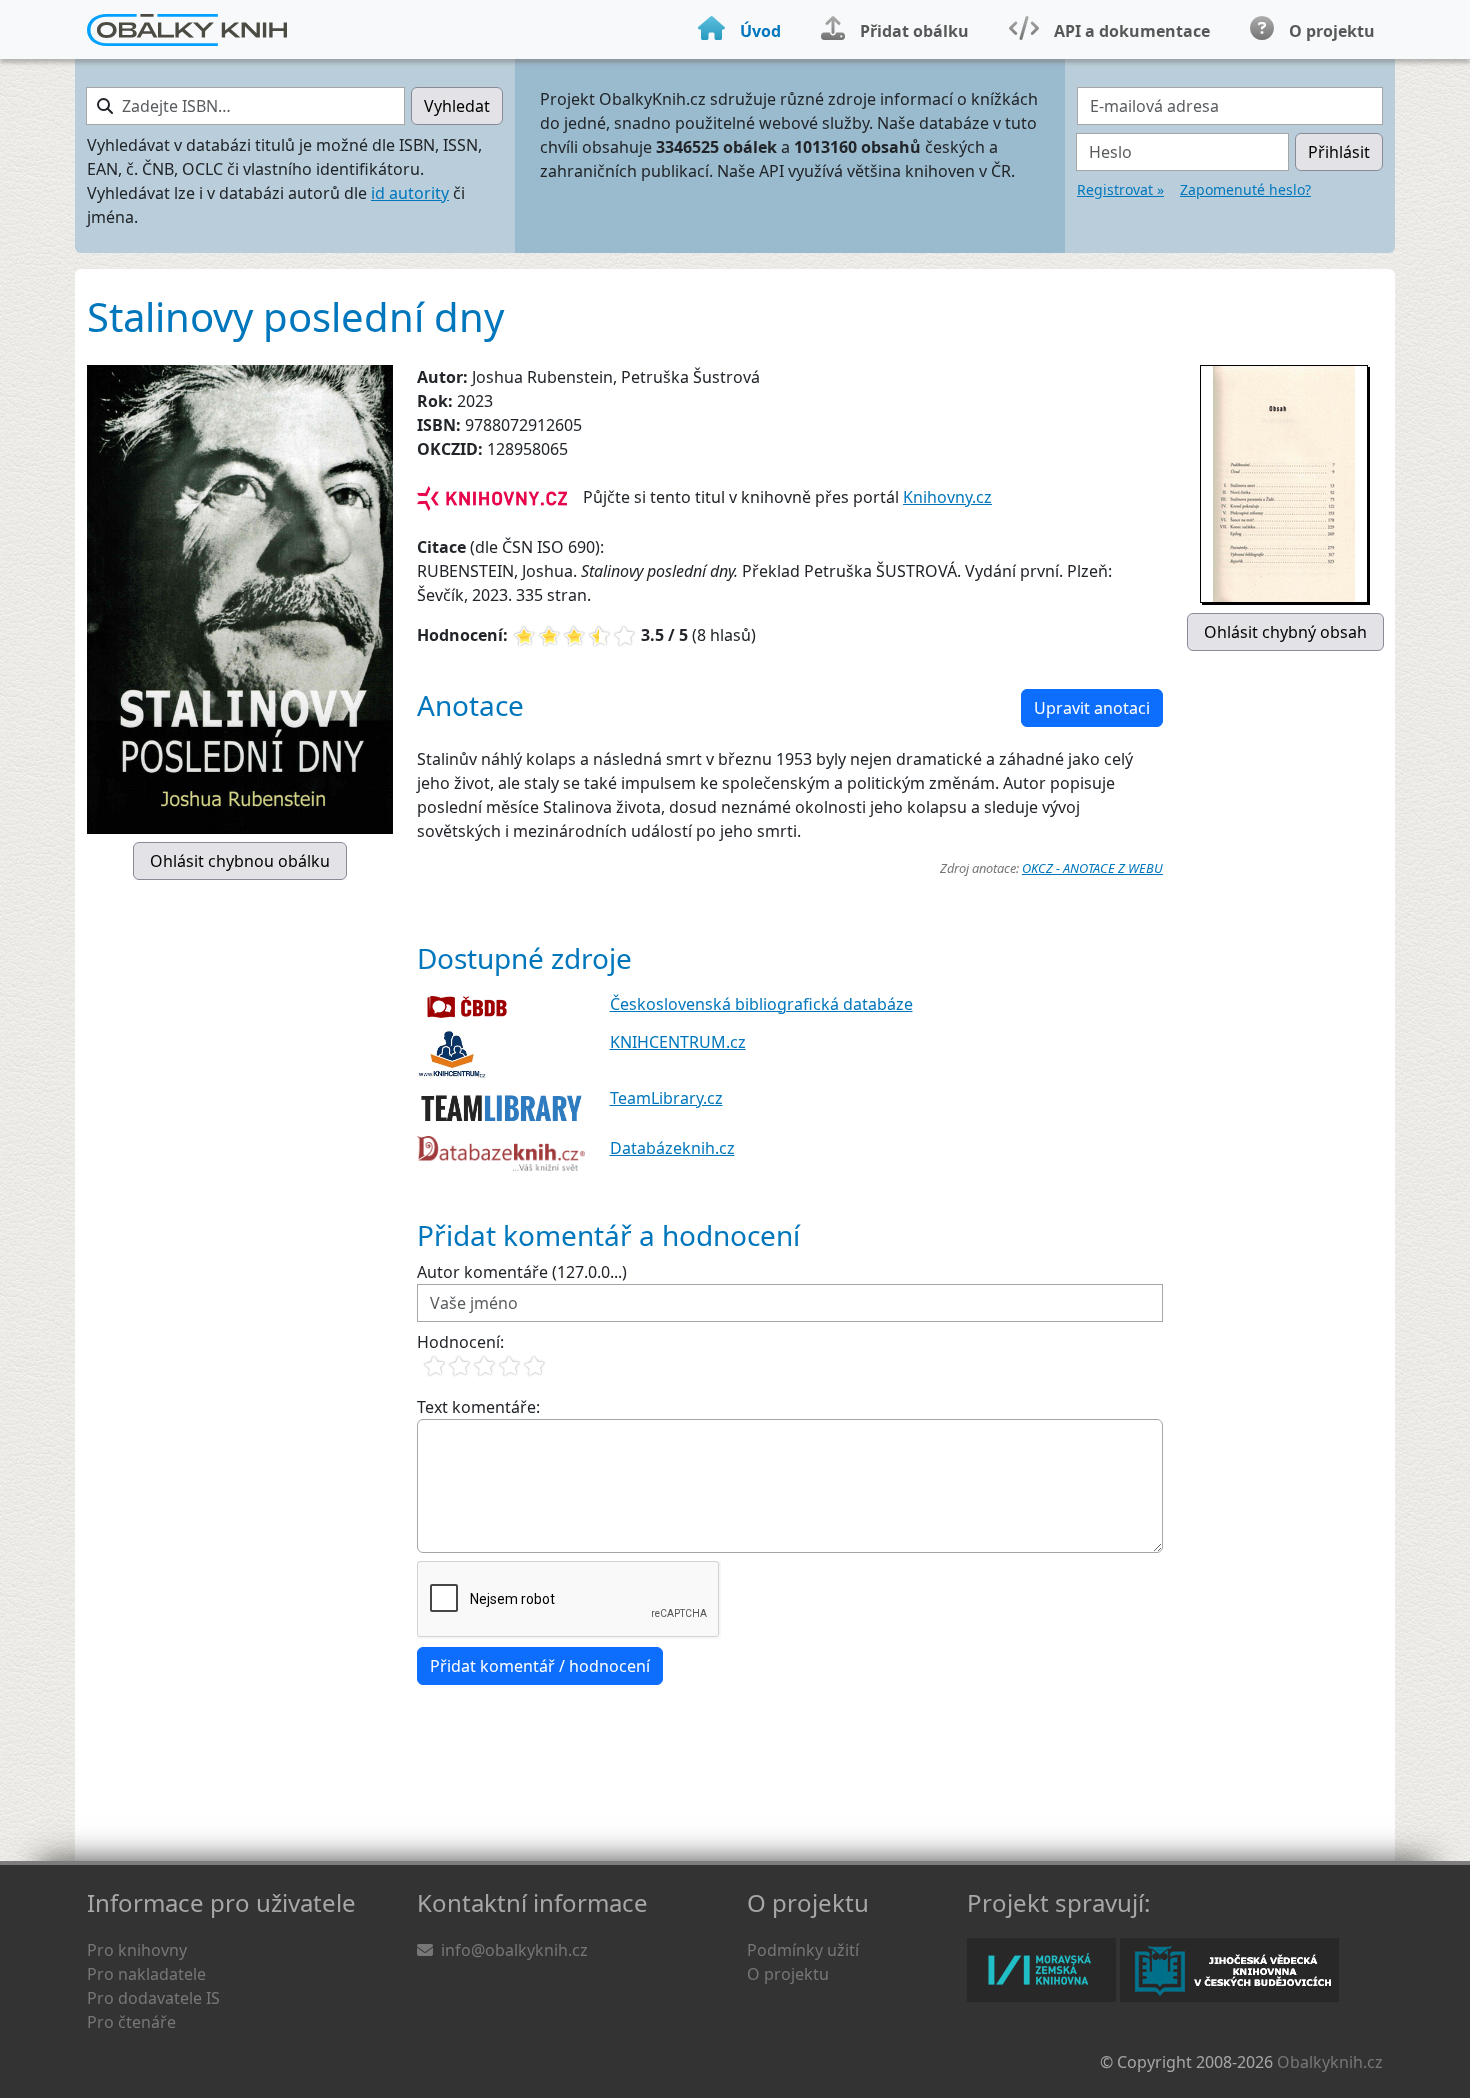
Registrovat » (1120, 189)
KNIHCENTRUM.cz (678, 1042)
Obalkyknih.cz (1330, 2062)
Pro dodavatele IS (153, 1998)
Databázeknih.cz (672, 1148)
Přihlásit (1339, 152)
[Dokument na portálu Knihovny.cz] (492, 497)
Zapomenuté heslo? (1245, 189)
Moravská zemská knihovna (1041, 1970)
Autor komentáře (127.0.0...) (522, 1272)
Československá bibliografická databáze (761, 1004)
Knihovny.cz (947, 497)
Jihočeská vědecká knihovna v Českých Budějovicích (1229, 1970)
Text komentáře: (478, 1407)
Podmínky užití (803, 1950)
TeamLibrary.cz (666, 1098)
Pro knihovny (137, 1950)
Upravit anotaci (1092, 708)
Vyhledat (457, 106)
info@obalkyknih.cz (514, 1950)
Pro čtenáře (131, 2022)
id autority (410, 193)
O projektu (788, 1974)
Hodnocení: (460, 1342)
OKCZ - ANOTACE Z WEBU (1092, 868)
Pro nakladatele (146, 1974)
